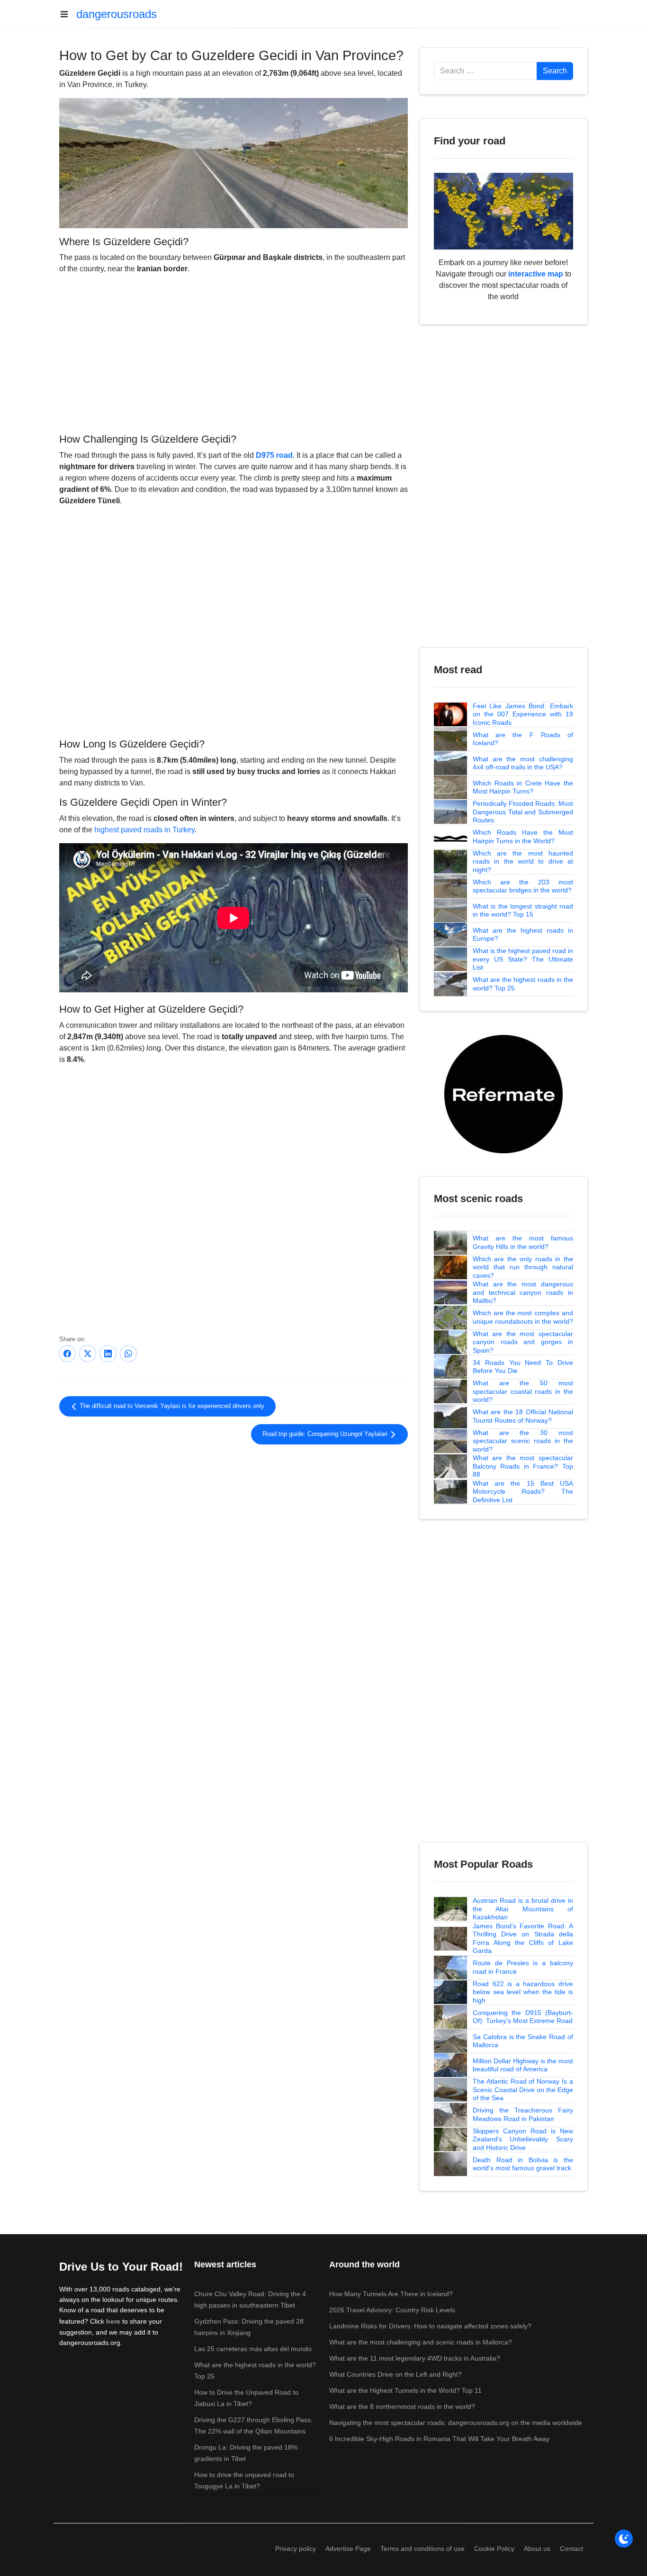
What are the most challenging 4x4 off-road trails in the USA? (523, 763)
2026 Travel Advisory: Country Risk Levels (392, 2310)
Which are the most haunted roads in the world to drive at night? (523, 861)
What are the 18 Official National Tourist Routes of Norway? (523, 1416)
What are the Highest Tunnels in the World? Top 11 (405, 2390)
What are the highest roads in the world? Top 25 (523, 984)
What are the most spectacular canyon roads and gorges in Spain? (523, 1342)
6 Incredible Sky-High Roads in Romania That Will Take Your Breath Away (439, 2439)
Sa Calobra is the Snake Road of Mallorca (523, 2041)
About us (537, 2549)
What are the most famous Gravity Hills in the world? (523, 1242)
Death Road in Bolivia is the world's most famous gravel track (523, 2164)
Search (555, 71)
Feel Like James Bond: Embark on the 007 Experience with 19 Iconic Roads (523, 714)
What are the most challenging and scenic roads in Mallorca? (421, 2342)
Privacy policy (296, 2549)
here (113, 2321)
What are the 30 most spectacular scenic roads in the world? (523, 1441)
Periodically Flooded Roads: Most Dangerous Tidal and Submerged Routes (523, 812)
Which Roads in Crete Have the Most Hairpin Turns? (523, 787)
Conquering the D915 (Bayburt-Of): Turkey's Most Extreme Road (523, 2017)
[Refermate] (503, 1093)
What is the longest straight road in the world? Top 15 (523, 910)
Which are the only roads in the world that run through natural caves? (523, 1267)
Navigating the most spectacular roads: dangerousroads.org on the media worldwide (456, 2423)
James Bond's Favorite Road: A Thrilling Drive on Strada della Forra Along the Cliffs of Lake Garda (523, 1939)
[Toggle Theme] (624, 2539)
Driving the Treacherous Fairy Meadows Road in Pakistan (523, 2114)
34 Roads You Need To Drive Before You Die (523, 1367)
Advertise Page (348, 2549)
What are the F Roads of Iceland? (523, 739)
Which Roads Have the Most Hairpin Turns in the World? (523, 837)
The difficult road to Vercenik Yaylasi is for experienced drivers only (171, 1406)
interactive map (536, 274)
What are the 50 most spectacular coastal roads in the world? (523, 1391)
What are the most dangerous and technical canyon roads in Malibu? (523, 1292)
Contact (571, 2549)
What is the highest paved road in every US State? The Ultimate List (523, 959)
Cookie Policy (494, 2549)
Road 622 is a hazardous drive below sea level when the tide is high (523, 1992)
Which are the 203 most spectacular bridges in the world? (523, 886)
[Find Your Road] (503, 210)
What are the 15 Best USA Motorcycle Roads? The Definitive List (523, 1492)
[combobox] (485, 71)
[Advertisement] (234, 352)
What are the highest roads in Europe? (523, 935)
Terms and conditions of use (422, 2549)
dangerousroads (117, 14)
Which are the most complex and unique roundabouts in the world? (523, 1317)
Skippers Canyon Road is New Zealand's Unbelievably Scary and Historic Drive (523, 2139)
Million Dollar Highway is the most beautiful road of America (523, 2065)
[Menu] (68, 14)
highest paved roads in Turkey (144, 830)
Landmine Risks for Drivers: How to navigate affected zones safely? (430, 2326)
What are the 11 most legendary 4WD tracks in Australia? (415, 2358)
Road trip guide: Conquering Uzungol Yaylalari (326, 1434)
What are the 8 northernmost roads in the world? (402, 2407)
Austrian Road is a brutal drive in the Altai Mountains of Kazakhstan (523, 1909)
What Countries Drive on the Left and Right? (395, 2374)
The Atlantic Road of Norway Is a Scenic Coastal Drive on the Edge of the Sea (523, 2090)
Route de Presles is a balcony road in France (523, 1967)
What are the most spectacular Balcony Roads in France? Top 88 (523, 1466)
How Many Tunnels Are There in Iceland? (391, 2294)
